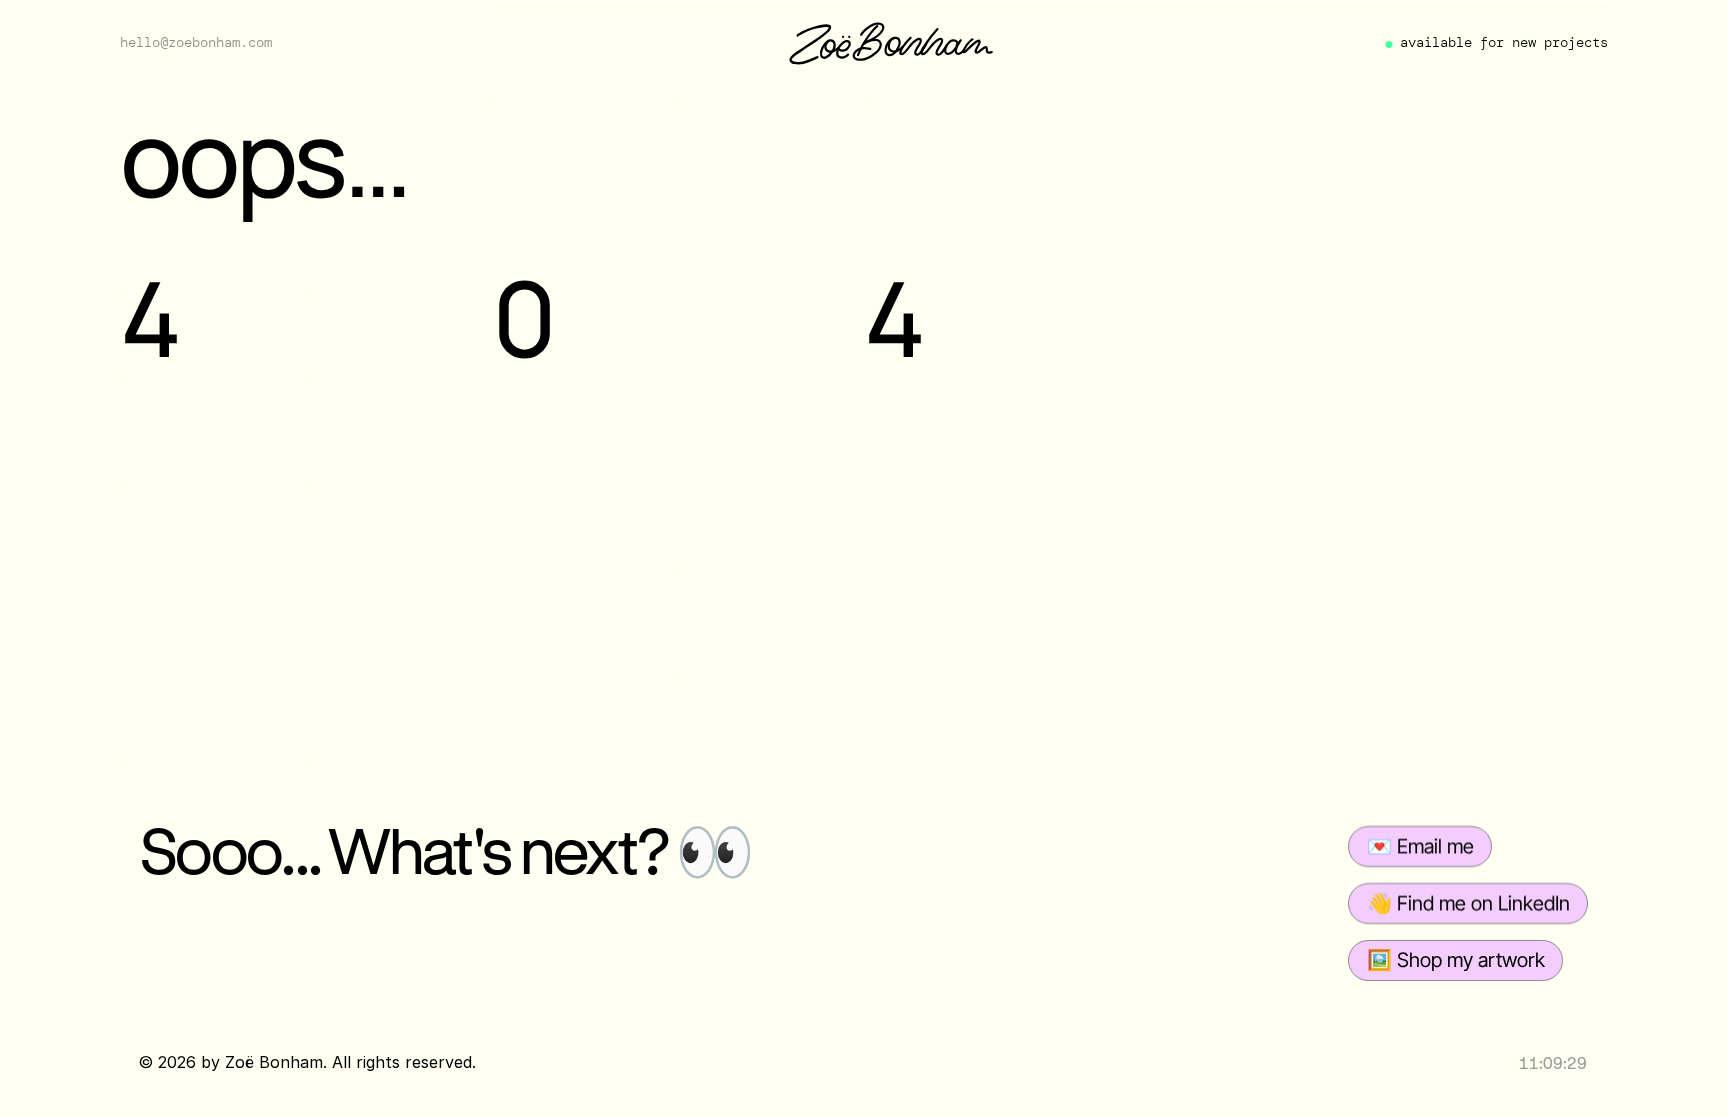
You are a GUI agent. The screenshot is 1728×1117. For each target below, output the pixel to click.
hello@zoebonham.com (196, 42)
